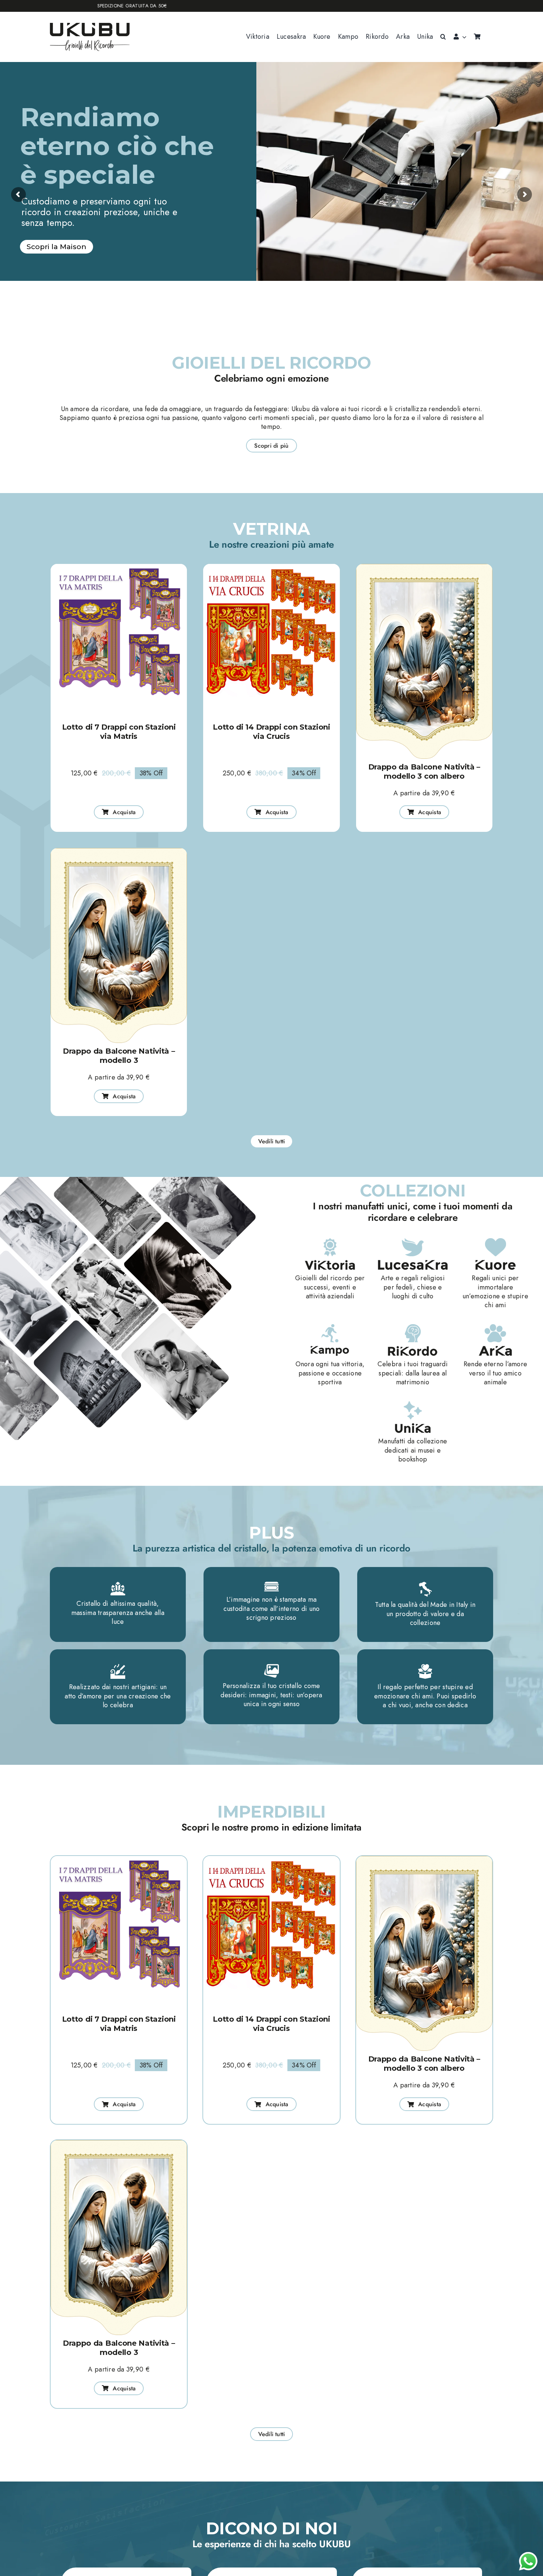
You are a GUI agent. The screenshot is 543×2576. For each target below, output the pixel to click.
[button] (443, 37)
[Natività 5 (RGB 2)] (424, 567)
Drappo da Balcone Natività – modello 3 (119, 1056)
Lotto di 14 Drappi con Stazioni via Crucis (271, 732)
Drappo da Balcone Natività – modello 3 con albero (424, 772)
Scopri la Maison (57, 247)
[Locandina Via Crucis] (271, 567)
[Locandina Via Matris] (119, 567)
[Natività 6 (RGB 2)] (119, 851)
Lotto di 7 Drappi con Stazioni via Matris (119, 732)
